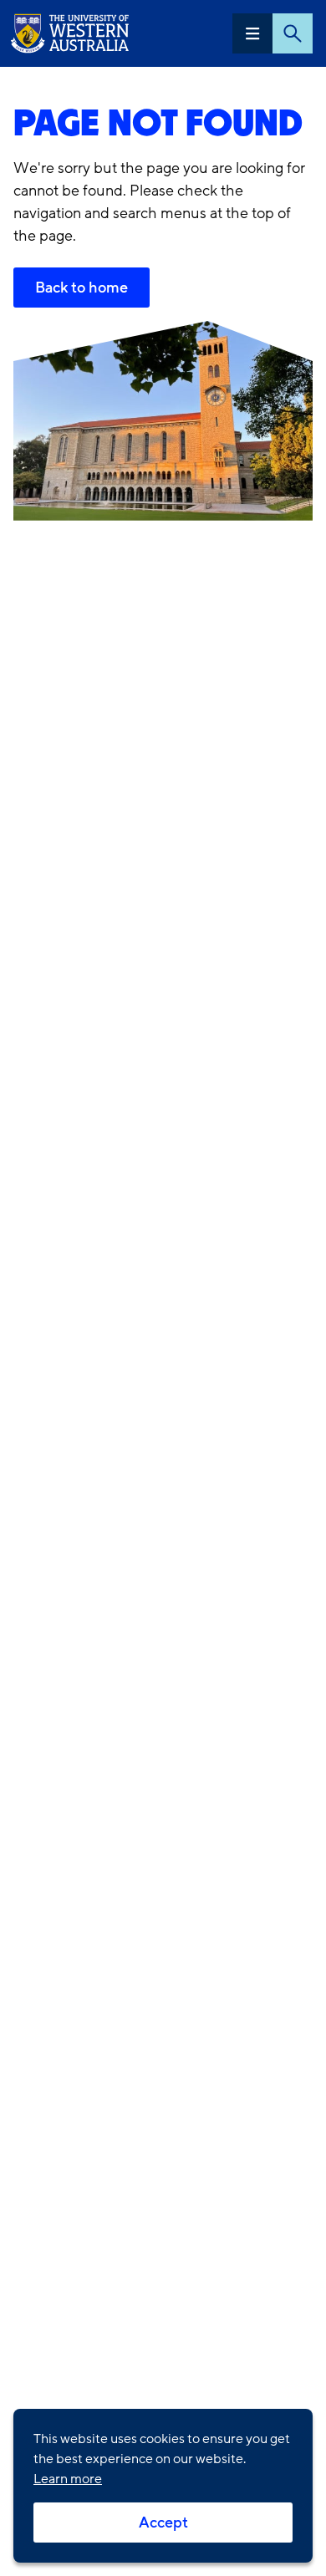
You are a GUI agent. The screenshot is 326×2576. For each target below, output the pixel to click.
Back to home (81, 288)
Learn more (68, 2479)
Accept (163, 2523)
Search (293, 33)
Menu (252, 33)
